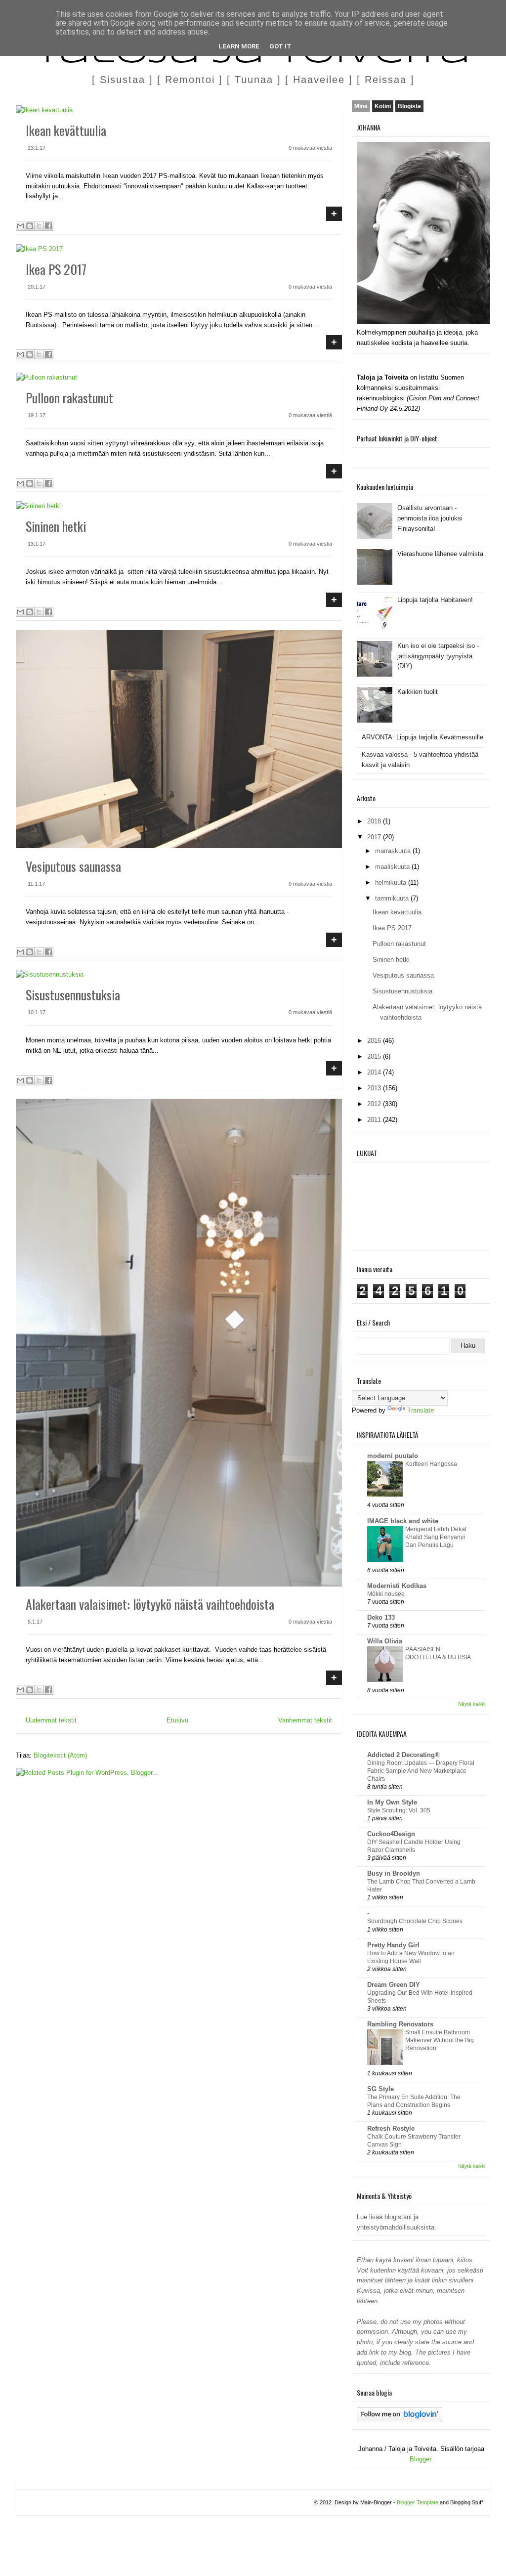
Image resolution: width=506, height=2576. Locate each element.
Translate (421, 1410)
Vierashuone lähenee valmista (440, 554)
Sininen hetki (56, 526)
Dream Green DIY (394, 1985)
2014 (375, 1072)
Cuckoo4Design (391, 1834)
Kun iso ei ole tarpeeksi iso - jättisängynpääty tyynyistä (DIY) (438, 656)
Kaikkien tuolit (418, 692)
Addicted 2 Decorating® (403, 1755)
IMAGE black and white (403, 1521)
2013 (375, 1088)
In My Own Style (392, 1802)
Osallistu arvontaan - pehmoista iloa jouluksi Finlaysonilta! (430, 518)
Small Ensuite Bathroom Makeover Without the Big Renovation (440, 2040)
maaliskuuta (393, 867)
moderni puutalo (393, 1456)
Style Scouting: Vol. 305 (399, 1810)
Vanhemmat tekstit (305, 1720)
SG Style (380, 2089)
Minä (361, 106)
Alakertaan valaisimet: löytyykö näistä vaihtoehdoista (150, 1604)
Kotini (383, 106)
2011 (375, 1120)
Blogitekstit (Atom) (60, 1755)
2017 (375, 837)
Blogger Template (418, 2502)
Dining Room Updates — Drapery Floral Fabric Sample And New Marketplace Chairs (421, 1771)
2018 (375, 821)
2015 (375, 1056)
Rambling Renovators (400, 2024)
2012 (375, 1104)
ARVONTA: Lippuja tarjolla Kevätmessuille (422, 737)
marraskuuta (394, 851)
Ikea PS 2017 (56, 269)
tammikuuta (393, 898)
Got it (280, 46)
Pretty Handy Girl (393, 1945)
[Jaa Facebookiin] (48, 226)
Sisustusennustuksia (73, 995)
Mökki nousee (386, 1594)
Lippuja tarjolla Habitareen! (435, 600)
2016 (375, 1041)
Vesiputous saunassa (73, 866)
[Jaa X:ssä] (39, 226)
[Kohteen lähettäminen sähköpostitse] (20, 226)
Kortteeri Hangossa (431, 1464)
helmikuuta (392, 882)
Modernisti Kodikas (397, 1586)
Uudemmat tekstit (51, 1720)
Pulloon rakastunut (69, 398)
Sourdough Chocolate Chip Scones (415, 1921)
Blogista (409, 106)
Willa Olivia (385, 1641)
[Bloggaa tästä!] (30, 226)
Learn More (239, 46)
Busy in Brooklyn (394, 1873)
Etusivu (177, 1720)
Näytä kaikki (472, 1704)
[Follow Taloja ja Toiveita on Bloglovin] (400, 2419)
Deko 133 (381, 1617)
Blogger (420, 2459)
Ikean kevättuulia (66, 130)
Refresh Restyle (391, 2128)
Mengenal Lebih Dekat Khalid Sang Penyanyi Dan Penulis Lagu (436, 1537)
